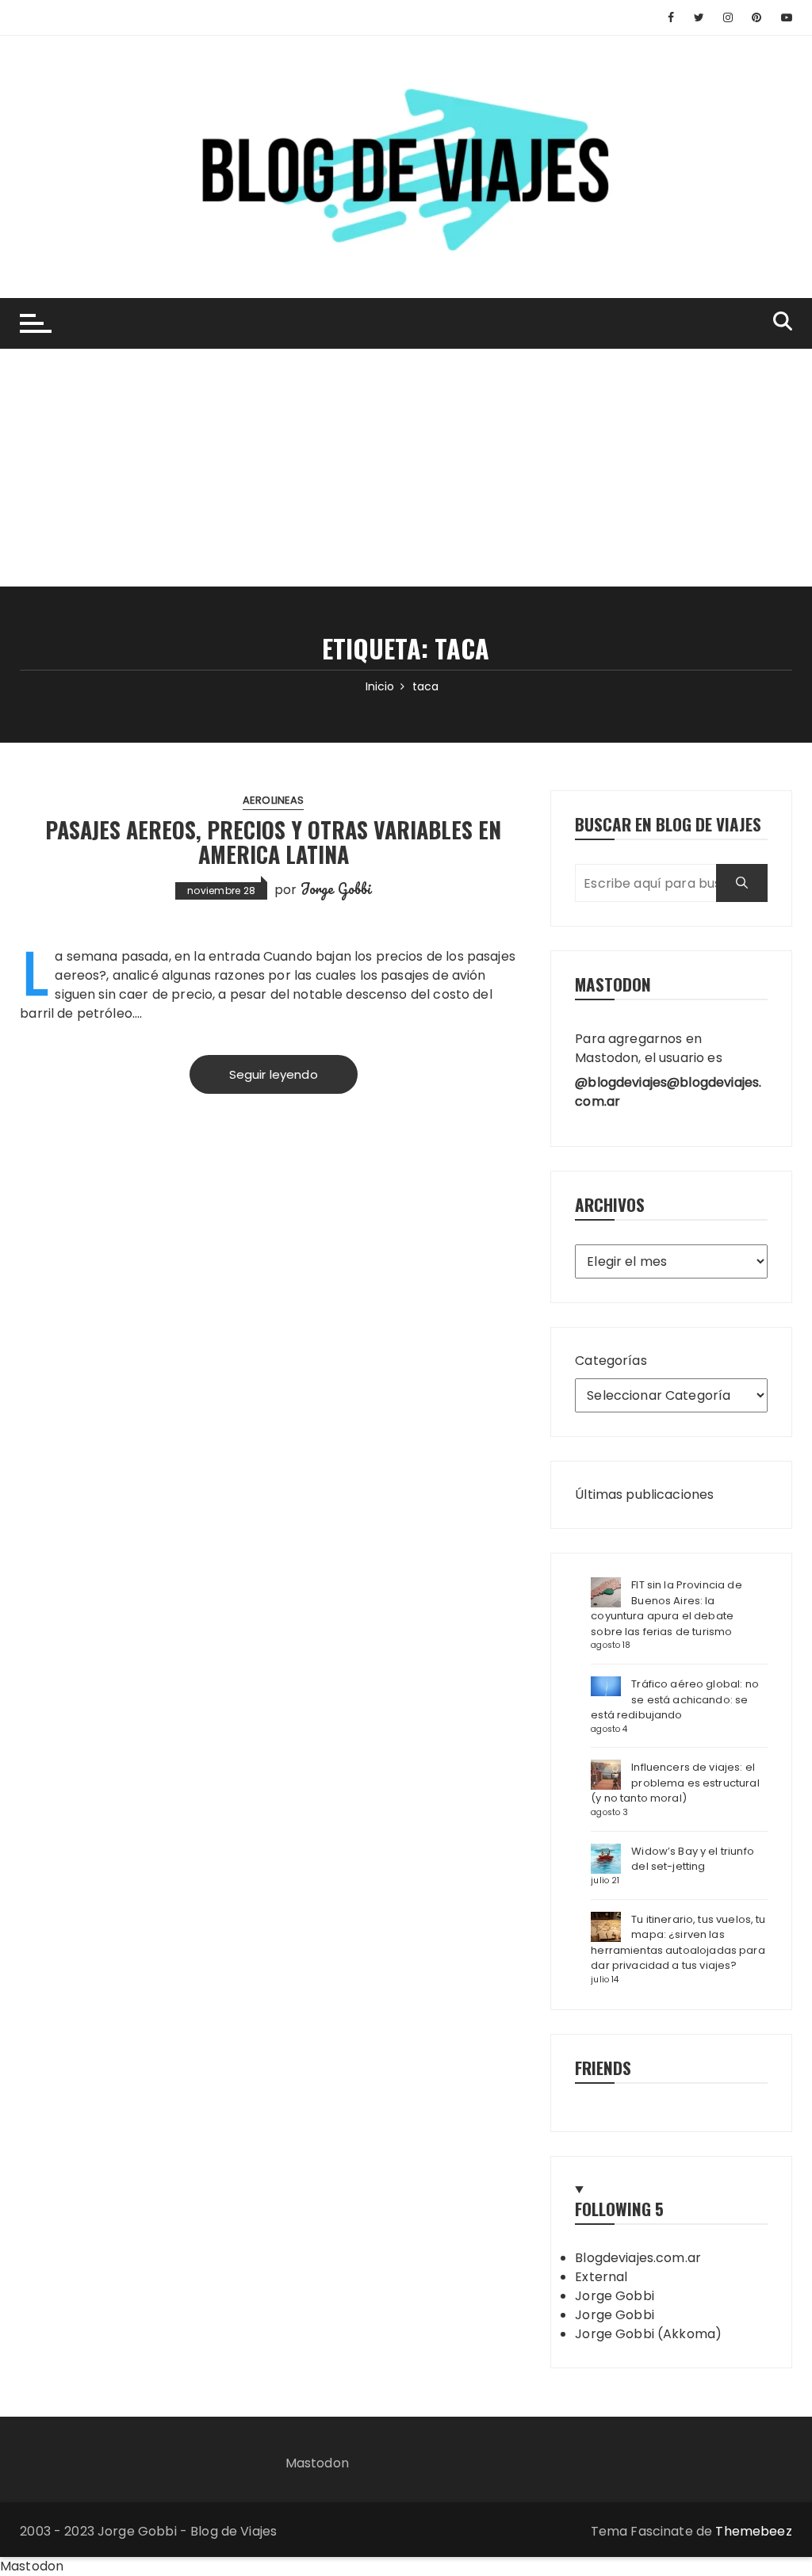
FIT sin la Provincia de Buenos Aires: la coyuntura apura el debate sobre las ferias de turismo (666, 1608)
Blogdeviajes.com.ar (638, 2258)
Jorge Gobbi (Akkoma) (648, 2334)
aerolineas (274, 800)
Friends (603, 2068)
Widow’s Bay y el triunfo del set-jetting (693, 1859)
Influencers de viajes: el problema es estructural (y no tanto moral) (675, 1783)
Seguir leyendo (274, 1074)
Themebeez (753, 2531)
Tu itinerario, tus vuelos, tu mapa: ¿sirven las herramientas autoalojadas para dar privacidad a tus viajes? (678, 1943)
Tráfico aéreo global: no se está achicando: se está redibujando (675, 1699)
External (601, 2277)
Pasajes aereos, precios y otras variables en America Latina (273, 842)
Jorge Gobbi (336, 889)
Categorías (611, 1361)
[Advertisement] (406, 468)
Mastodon (317, 2463)
